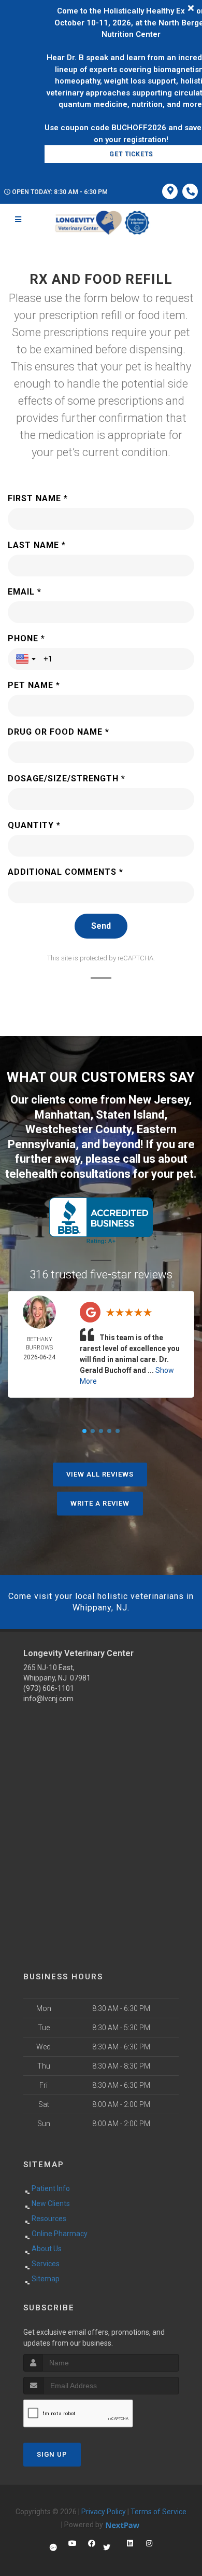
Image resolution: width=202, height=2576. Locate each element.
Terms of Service (158, 2512)
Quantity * (34, 825)
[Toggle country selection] (27, 659)
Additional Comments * (66, 872)
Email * (25, 592)
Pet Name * (34, 685)
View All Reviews (100, 1474)
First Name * (38, 498)
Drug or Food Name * (59, 732)
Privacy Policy (104, 2512)
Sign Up (52, 2454)
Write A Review (100, 1503)
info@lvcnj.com (48, 1699)
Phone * (26, 638)
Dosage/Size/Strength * (67, 779)
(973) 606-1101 (49, 1688)
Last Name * (37, 545)
